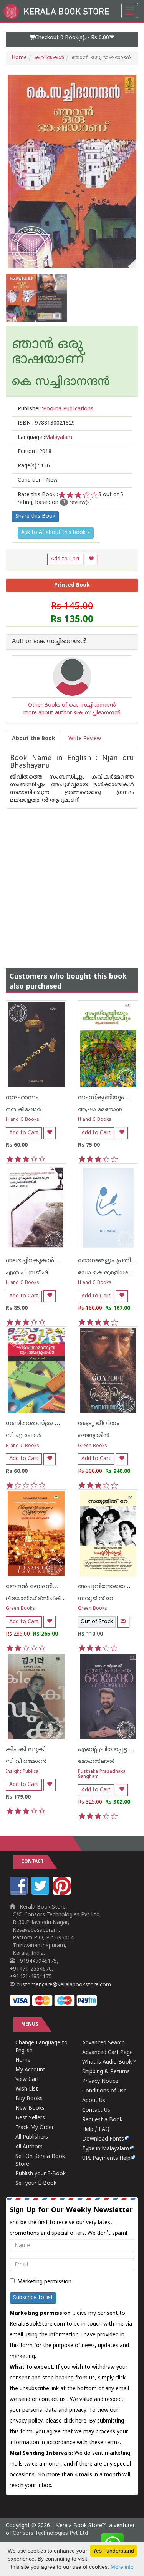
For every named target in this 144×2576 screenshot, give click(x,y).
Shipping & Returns (106, 2072)
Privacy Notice (100, 2082)
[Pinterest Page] (63, 1893)
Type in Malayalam (106, 2149)
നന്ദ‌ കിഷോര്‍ (23, 1110)
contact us (53, 2400)
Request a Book (102, 2120)
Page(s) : (34, 466)
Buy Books (29, 2099)
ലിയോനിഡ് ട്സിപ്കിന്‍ (37, 1599)
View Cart (27, 2080)
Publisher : (55, 409)
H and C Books (22, 1120)
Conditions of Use (104, 2091)
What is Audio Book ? (109, 2062)
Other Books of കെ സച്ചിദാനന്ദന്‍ (72, 705)
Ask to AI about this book (54, 533)
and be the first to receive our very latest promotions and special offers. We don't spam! (71, 2221)
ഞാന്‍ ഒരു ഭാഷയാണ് (48, 353)
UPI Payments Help (106, 2158)
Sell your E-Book (36, 2183)
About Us (94, 2101)
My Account (30, 2070)
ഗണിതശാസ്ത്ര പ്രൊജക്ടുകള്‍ (51, 1424)
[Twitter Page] (41, 1893)
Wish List (27, 2089)
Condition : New (38, 480)
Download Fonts (103, 2139)
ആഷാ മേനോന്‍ (100, 1110)
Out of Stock (97, 1622)
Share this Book (35, 516)
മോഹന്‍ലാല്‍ (96, 1762)
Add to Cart (65, 559)
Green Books (93, 1446)
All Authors (29, 2147)
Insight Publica (22, 1772)
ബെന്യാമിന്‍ (94, 1436)
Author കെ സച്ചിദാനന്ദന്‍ (49, 642)
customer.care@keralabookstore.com (63, 1985)
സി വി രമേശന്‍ (26, 1762)
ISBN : (46, 423)
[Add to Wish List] (91, 559)
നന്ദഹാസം (22, 1098)
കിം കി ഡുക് (25, 1750)
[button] (72, 39)
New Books (30, 2108)
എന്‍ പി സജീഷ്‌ (27, 1273)
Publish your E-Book (41, 2174)
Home (19, 58)
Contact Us (96, 2110)
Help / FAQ (96, 2130)
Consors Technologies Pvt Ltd (50, 2533)
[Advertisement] (72, 881)
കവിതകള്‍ (49, 58)
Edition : (35, 452)
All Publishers (32, 2137)
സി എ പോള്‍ (23, 1436)
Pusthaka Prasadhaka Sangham (102, 1774)
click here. (76, 2421)
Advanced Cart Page (108, 2053)
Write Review (85, 739)
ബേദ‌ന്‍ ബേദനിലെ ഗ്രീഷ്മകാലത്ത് (58, 1587)
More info (122, 2567)
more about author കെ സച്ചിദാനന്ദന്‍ (72, 713)
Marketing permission (44, 2282)
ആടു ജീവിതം (99, 1424)
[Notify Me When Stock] (123, 1622)
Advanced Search (103, 2043)
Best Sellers (30, 2118)
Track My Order (35, 2128)
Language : (45, 438)
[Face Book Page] (20, 1893)
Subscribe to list (33, 2298)
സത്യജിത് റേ (96, 1599)
